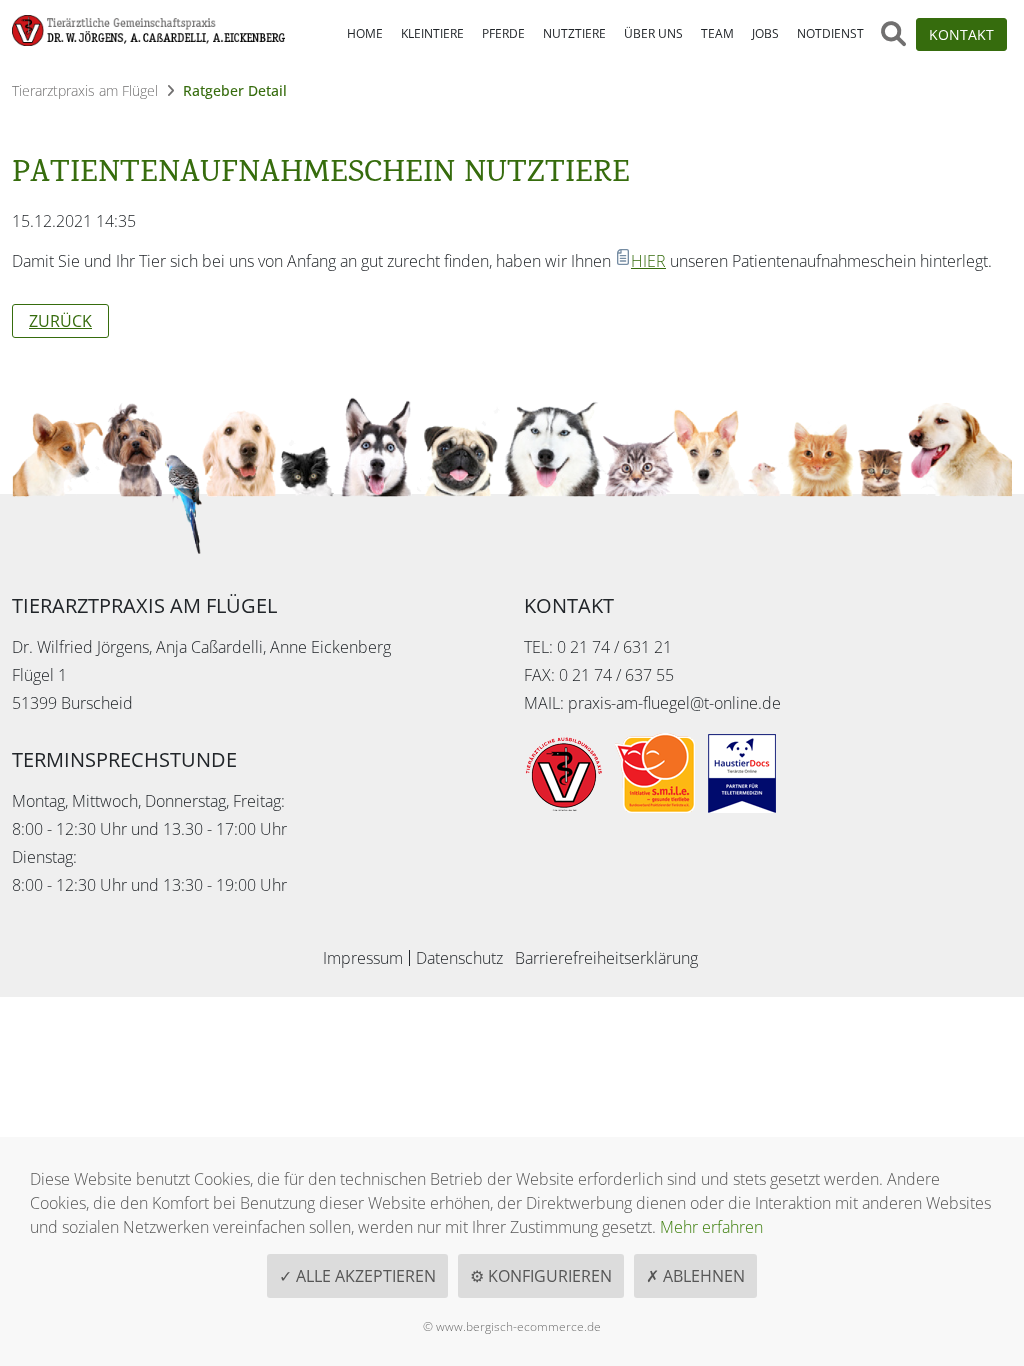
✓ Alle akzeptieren (357, 1276)
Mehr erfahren (711, 1227)
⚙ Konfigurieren (541, 1276)
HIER (648, 261)
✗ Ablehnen (695, 1276)
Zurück (60, 321)
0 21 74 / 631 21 (614, 647)
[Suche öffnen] (893, 34)
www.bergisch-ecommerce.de (518, 1326)
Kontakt (961, 34)
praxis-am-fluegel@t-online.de (674, 703)
